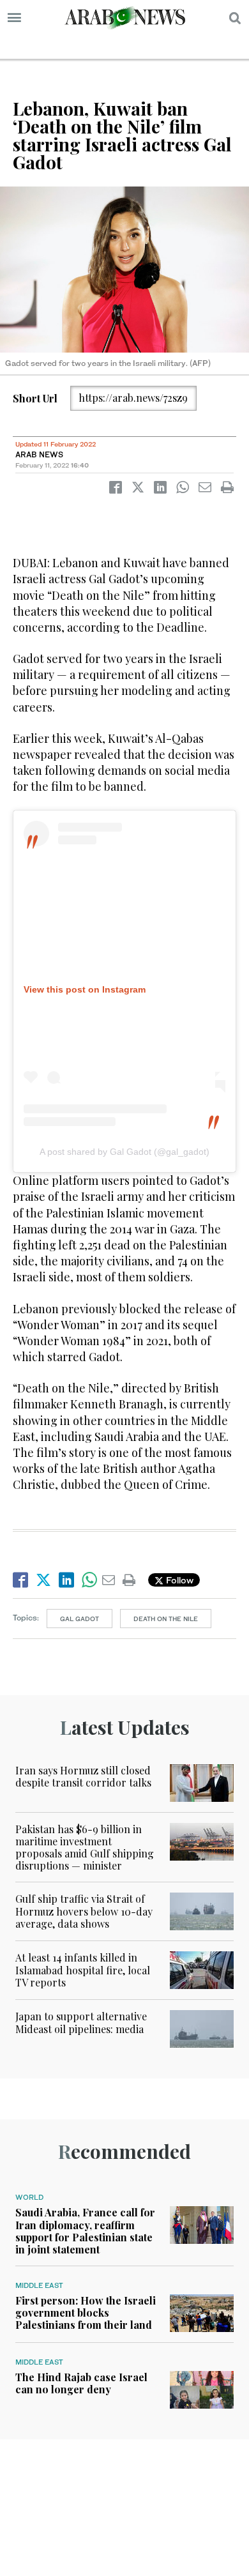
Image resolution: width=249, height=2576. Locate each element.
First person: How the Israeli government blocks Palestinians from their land (86, 2313)
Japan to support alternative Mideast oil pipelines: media (81, 2022)
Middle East (39, 2285)
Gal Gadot (79, 1619)
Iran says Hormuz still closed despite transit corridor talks (83, 1776)
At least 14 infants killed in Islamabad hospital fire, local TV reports (83, 1970)
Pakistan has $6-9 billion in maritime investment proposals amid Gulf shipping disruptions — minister (85, 1848)
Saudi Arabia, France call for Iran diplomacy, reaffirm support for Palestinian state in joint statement (85, 2231)
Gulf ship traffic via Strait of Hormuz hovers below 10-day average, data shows (84, 1911)
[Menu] (14, 18)
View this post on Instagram (85, 989)
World (29, 2197)
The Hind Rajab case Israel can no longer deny (81, 2383)
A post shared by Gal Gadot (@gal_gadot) (124, 1152)
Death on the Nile (166, 1619)
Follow (178, 1580)
